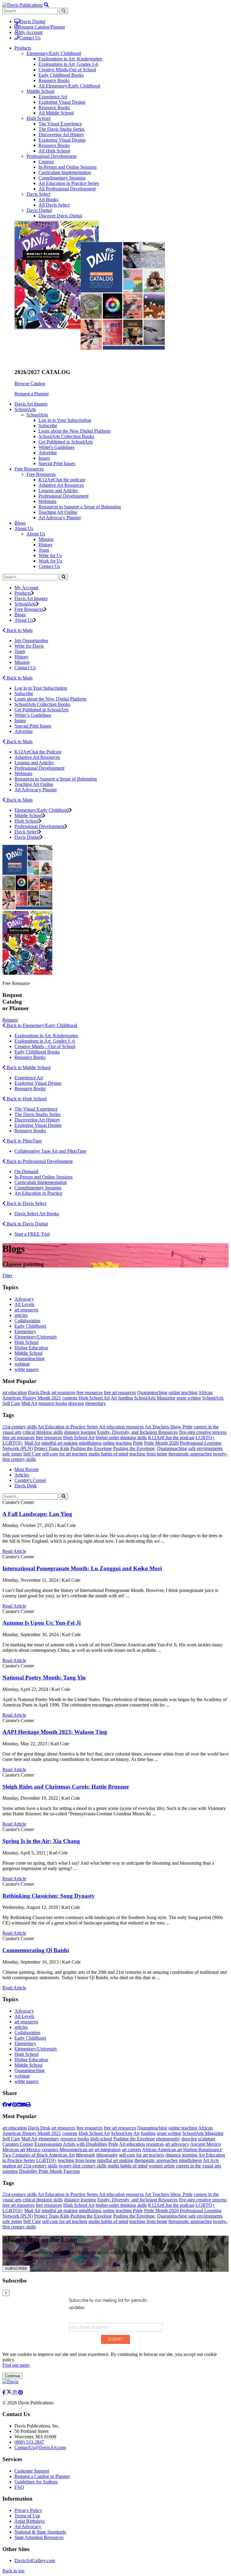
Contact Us (30, 38)
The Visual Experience (60, 124)
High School (38, 118)
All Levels (24, 1304)
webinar (22, 1364)
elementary (95, 1403)
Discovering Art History (61, 135)
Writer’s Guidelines (33, 715)
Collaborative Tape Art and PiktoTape (50, 1151)
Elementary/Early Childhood (54, 53)
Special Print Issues (57, 463)
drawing (76, 1403)
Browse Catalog (30, 383)
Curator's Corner (30, 1480)
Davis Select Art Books (37, 1214)
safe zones (12, 1454)
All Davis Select (54, 205)
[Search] (64, 577)
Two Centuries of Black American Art (38, 2155)
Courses (46, 162)
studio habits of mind (108, 1454)
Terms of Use (27, 2516)
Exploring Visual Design (62, 102)
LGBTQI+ (13, 1443)
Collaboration (27, 1321)
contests (70, 1398)
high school (101, 2139)
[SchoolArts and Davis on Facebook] (5, 2392)
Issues (44, 458)
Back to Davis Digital (27, 1224)
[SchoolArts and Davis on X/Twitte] (10, 2392)
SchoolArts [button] (25, 409)
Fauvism (72, 2171)
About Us (36, 534)
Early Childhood (30, 1326)
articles (21, 1315)
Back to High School (26, 1099)
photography (168, 2139)
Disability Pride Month (41, 2171)
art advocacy (177, 2144)
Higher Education (31, 1348)
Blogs (20, 523)
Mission (46, 539)
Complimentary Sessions (62, 178)
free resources (89, 1392)
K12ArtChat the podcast (62, 480)
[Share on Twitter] (10, 2105)
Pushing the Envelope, (134, 1448)
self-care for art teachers (65, 1454)
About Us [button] (24, 528)
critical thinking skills (43, 1432)
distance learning (80, 1432)
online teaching (183, 1392)
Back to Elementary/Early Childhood (41, 1025)
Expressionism (48, 2144)
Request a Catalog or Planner (42, 2476)
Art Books (48, 199)
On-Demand (26, 1171)
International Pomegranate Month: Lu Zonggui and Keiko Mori (82, 1568)
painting (10, 2171)
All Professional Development (67, 189)
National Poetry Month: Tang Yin (44, 1677)
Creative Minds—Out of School (45, 1046)
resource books (53, 1403)
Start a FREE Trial (32, 1234)
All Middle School (56, 113)
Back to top (13, 2571)
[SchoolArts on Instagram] (15, 2392)
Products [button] (23, 48)
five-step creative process (203, 1432)
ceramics (50, 2150)
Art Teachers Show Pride (169, 1427)
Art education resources (121, 1427)
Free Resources (41, 474)
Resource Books (54, 80)
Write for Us (50, 555)
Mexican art (14, 2150)
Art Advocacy (28, 2527)
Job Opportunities (31, 641)
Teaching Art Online (58, 512)
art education (15, 1392)
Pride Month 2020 (161, 1443)
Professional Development (51, 156)
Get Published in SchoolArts (66, 442)
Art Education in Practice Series (69, 183)
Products (23, 593)
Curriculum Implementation (65, 172)
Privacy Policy (28, 2510)
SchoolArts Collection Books (66, 436)
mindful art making (60, 1443)
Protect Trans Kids (52, 1448)
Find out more (16, 2365)
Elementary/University (36, 1337)
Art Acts (211, 2160)
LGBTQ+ (205, 1438)
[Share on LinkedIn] (19, 2105)
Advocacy (24, 1299)
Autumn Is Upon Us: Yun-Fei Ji (42, 1623)
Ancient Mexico (205, 2144)
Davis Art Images (31, 404)
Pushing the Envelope (91, 1448)
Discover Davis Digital (60, 216)
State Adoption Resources (39, 2537)
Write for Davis (29, 646)
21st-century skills (20, 1427)
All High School (54, 151)
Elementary (25, 1331)
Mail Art (29, 1403)
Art (114, 1398)
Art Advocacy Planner (60, 518)
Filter (7, 1276)
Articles (22, 1475)
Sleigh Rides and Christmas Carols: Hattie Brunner (66, 1787)
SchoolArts (37, 415)
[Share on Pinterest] (14, 2105)
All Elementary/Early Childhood (69, 86)
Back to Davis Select (26, 1203)
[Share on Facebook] (5, 2105)
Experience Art (53, 97)
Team (44, 550)
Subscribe (48, 426)
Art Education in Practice (38, 1193)
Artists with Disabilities (85, 2144)
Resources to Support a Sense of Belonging (80, 507)
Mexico (33, 2150)
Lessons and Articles (58, 491)
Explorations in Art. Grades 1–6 (45, 1041)
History (46, 545)
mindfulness (90, 1443)
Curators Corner (18, 2144)
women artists (162, 2166)
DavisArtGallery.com (35, 2561)
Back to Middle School (28, 1067)
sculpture (207, 2139)
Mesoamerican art (76, 2150)
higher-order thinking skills (121, 1438)
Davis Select (38, 194)
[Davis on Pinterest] (20, 2392)
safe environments (205, 1448)
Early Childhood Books (61, 75)
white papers (26, 1369)
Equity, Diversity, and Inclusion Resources (137, 1432)
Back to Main (19, 630)
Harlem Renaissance (203, 2150)
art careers (131, 2150)
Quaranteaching (29, 1359)
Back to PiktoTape (24, 1141)
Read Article (14, 1551)
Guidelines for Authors (36, 2482)
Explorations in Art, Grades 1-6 (68, 64)
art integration (108, 2150)
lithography (107, 2155)
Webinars (47, 501)
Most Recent (26, 1469)
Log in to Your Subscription (65, 420)
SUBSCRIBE (16, 2269)
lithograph (85, 2155)
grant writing (189, 1398)
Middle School (40, 91)
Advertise (48, 453)
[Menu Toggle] (46, 5)
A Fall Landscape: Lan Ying (37, 1514)
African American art (162, 2150)
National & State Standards (40, 2532)
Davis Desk (39, 1392)
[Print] (28, 2105)
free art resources (120, 1392)
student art (12, 2166)
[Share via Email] (23, 2105)
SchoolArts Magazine (155, 1398)
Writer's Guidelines (57, 447)
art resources (26, 1310)
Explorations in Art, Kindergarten (70, 59)
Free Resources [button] (29, 469)
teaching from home (148, 1454)
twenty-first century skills (83, 2166)
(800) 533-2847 (29, 2442)
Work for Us (50, 561)
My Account (31, 32)
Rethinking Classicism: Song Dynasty (49, 1896)
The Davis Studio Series (62, 129)
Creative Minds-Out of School (67, 70)
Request (10, 1020)
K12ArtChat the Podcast (38, 752)
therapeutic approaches (190, 1454)
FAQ (19, 2487)
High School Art (94, 1398)
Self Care (11, 1403)
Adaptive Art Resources (61, 485)
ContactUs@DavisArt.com (40, 2447)
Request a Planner (32, 394)
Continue (12, 2376)
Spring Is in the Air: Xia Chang (41, 1841)
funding (126, 1398)
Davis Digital (32, 21)
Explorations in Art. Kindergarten (46, 1036)
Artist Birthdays (29, 2521)
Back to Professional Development (39, 1161)
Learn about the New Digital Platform (74, 431)
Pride (138, 1443)
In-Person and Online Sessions (68, 167)
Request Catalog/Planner (42, 27)
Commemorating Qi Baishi (36, 1950)
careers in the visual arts (199, 2166)
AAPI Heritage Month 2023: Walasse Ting (55, 1732)
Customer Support (32, 2471)
